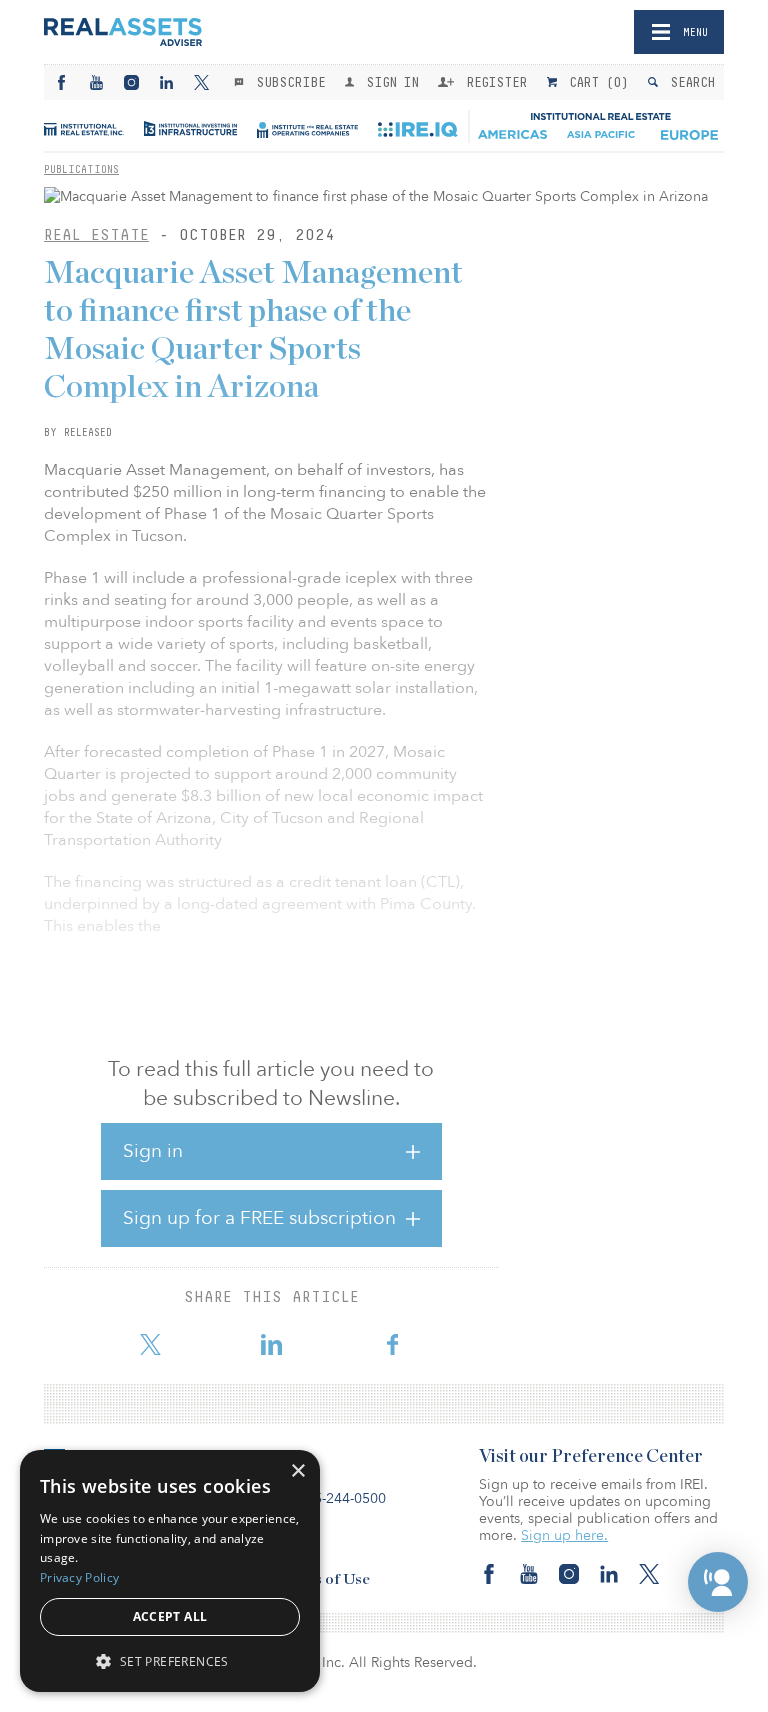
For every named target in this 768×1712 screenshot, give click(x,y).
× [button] (297, 1471)
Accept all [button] (170, 1616)
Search (688, 82)
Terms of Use (324, 1579)
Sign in (153, 1151)
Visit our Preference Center (591, 1457)
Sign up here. (564, 1535)
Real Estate (96, 234)
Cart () (595, 82)
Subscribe (287, 82)
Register (493, 82)
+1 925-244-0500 (331, 1498)
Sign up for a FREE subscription (259, 1218)
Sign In (388, 82)
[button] (718, 1582)
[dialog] (170, 1571)
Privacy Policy (79, 1577)
